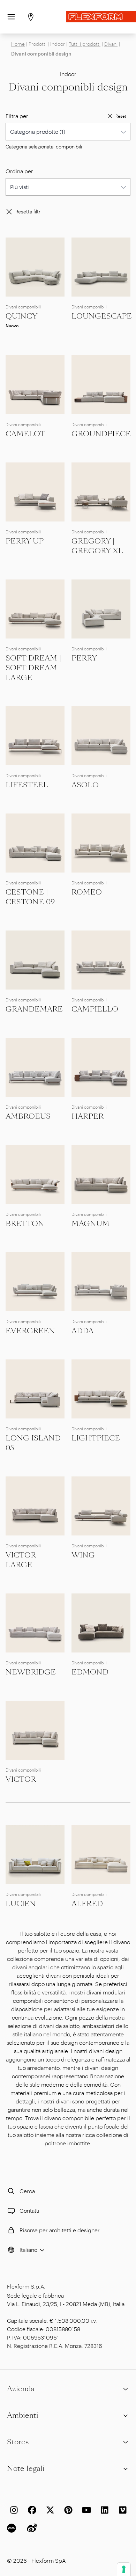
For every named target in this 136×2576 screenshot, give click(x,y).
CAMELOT (25, 434)
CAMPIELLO (95, 1009)
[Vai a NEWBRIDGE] (35, 1623)
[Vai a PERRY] (101, 609)
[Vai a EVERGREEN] (35, 1282)
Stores (18, 2442)
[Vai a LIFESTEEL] (35, 736)
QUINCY (21, 316)
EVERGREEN (30, 1331)
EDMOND (90, 1672)
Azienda (21, 2389)
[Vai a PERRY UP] (35, 492)
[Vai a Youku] (13, 2528)
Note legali (26, 2468)
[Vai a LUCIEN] (35, 1855)
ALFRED (87, 1904)
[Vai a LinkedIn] (103, 2510)
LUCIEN (21, 1904)
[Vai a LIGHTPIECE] (101, 1389)
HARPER (88, 1116)
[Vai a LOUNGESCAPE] (101, 267)
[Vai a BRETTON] (35, 1174)
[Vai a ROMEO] (101, 843)
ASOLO (85, 785)
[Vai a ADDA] (101, 1282)
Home (18, 44)
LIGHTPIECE (96, 1438)
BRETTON (25, 1224)
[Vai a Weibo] (31, 2528)
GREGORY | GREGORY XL (97, 546)
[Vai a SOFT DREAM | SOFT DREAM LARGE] (35, 609)
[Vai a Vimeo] (121, 2510)
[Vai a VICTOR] (35, 1730)
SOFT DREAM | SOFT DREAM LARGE (33, 668)
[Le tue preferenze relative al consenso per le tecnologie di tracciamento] (124, 2569)
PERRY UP (25, 541)
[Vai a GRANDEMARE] (35, 960)
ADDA (82, 1331)
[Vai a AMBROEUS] (35, 1067)
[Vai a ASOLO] (101, 736)
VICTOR (21, 1779)
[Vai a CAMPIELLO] (101, 960)
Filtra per (17, 116)
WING (83, 1555)
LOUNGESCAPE (102, 316)
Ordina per (19, 171)
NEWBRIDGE (31, 1672)
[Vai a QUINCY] (35, 267)
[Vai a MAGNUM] (101, 1174)
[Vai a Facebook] (31, 2510)
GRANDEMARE (34, 1009)
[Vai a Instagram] (13, 2510)
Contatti (29, 2210)
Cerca (27, 2191)
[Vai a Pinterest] (67, 2510)
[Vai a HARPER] (101, 1067)
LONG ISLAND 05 (33, 1443)
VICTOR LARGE (21, 1560)
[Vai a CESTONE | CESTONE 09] (35, 843)
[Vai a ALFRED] (101, 1855)
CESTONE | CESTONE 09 (30, 897)
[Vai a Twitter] (49, 2510)
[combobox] (68, 132)
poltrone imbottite (67, 2143)
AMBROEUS (28, 1116)
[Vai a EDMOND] (101, 1623)
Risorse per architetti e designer (60, 2230)
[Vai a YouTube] (85, 2510)
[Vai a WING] (101, 1506)
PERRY (84, 658)
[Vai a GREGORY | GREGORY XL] (101, 492)
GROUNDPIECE (101, 434)
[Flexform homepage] (101, 17)
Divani (111, 44)
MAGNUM (90, 1224)
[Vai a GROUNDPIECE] (101, 385)
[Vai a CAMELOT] (35, 385)
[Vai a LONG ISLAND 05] (35, 1389)
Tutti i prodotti (85, 44)
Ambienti (23, 2415)
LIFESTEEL (27, 785)
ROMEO (87, 892)
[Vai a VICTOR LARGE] (35, 1506)
